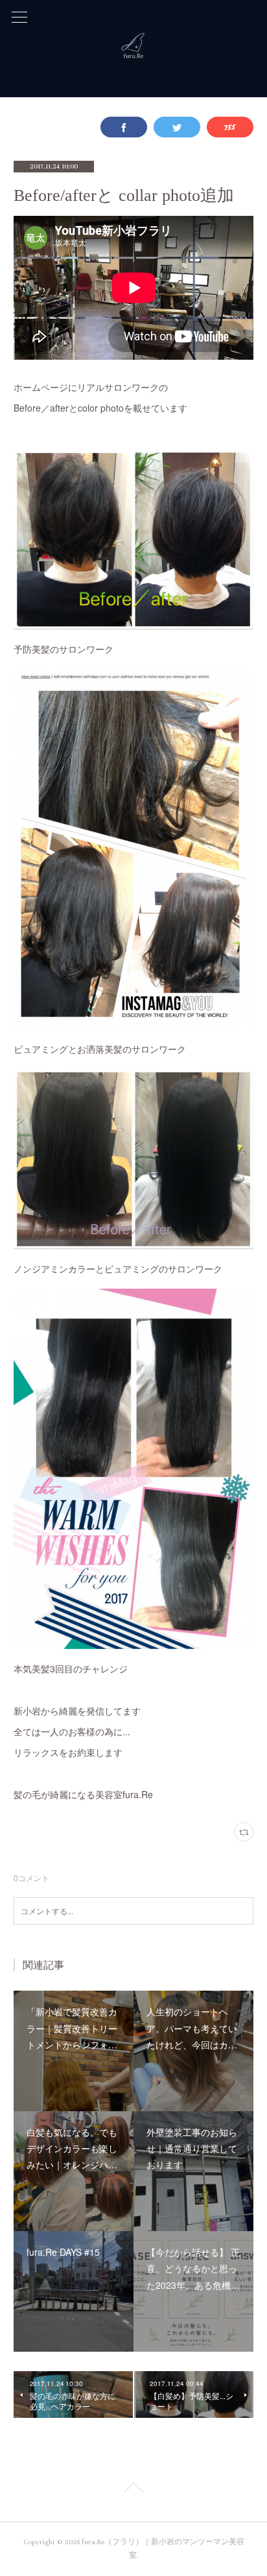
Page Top (133, 2490)
